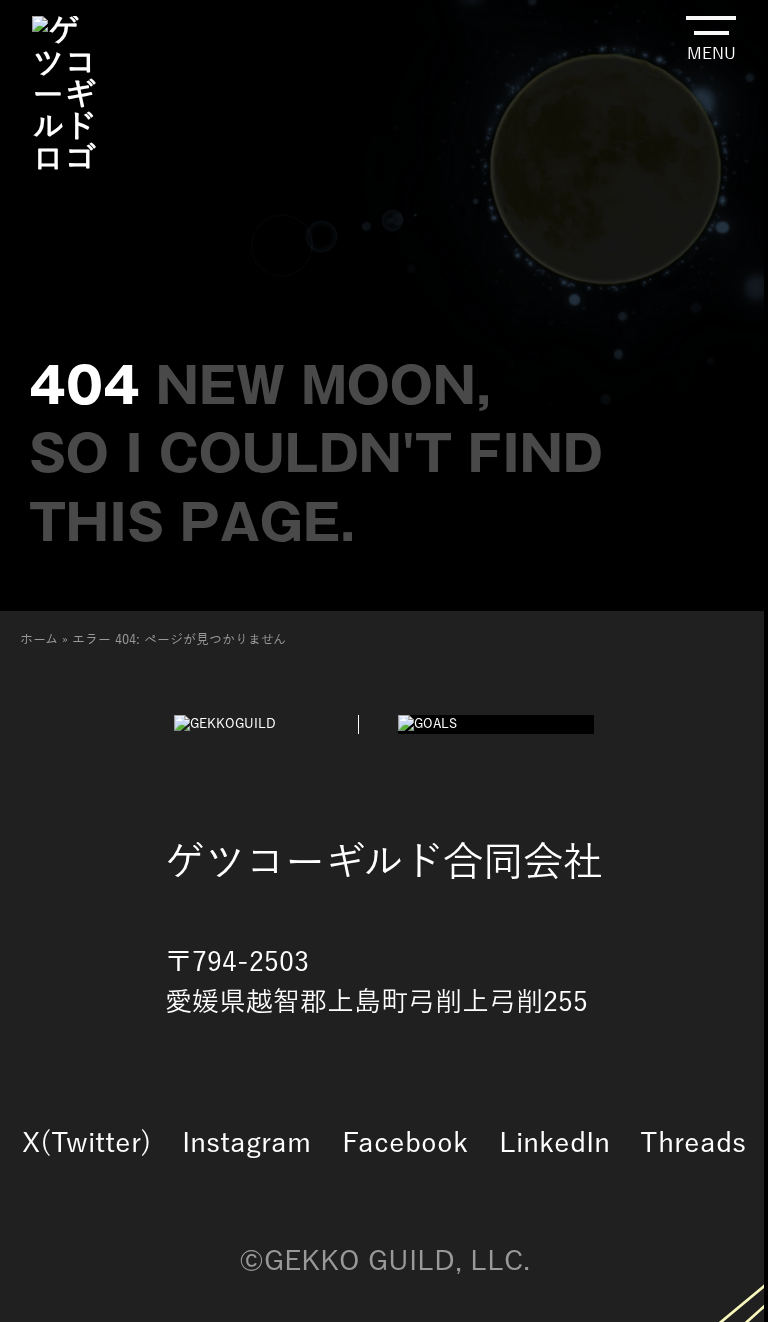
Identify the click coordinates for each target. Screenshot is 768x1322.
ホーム (39, 640)
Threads (693, 1143)
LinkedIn (554, 1143)
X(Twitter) (87, 1143)
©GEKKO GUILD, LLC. (384, 1261)
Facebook (405, 1143)
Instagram (246, 1143)
